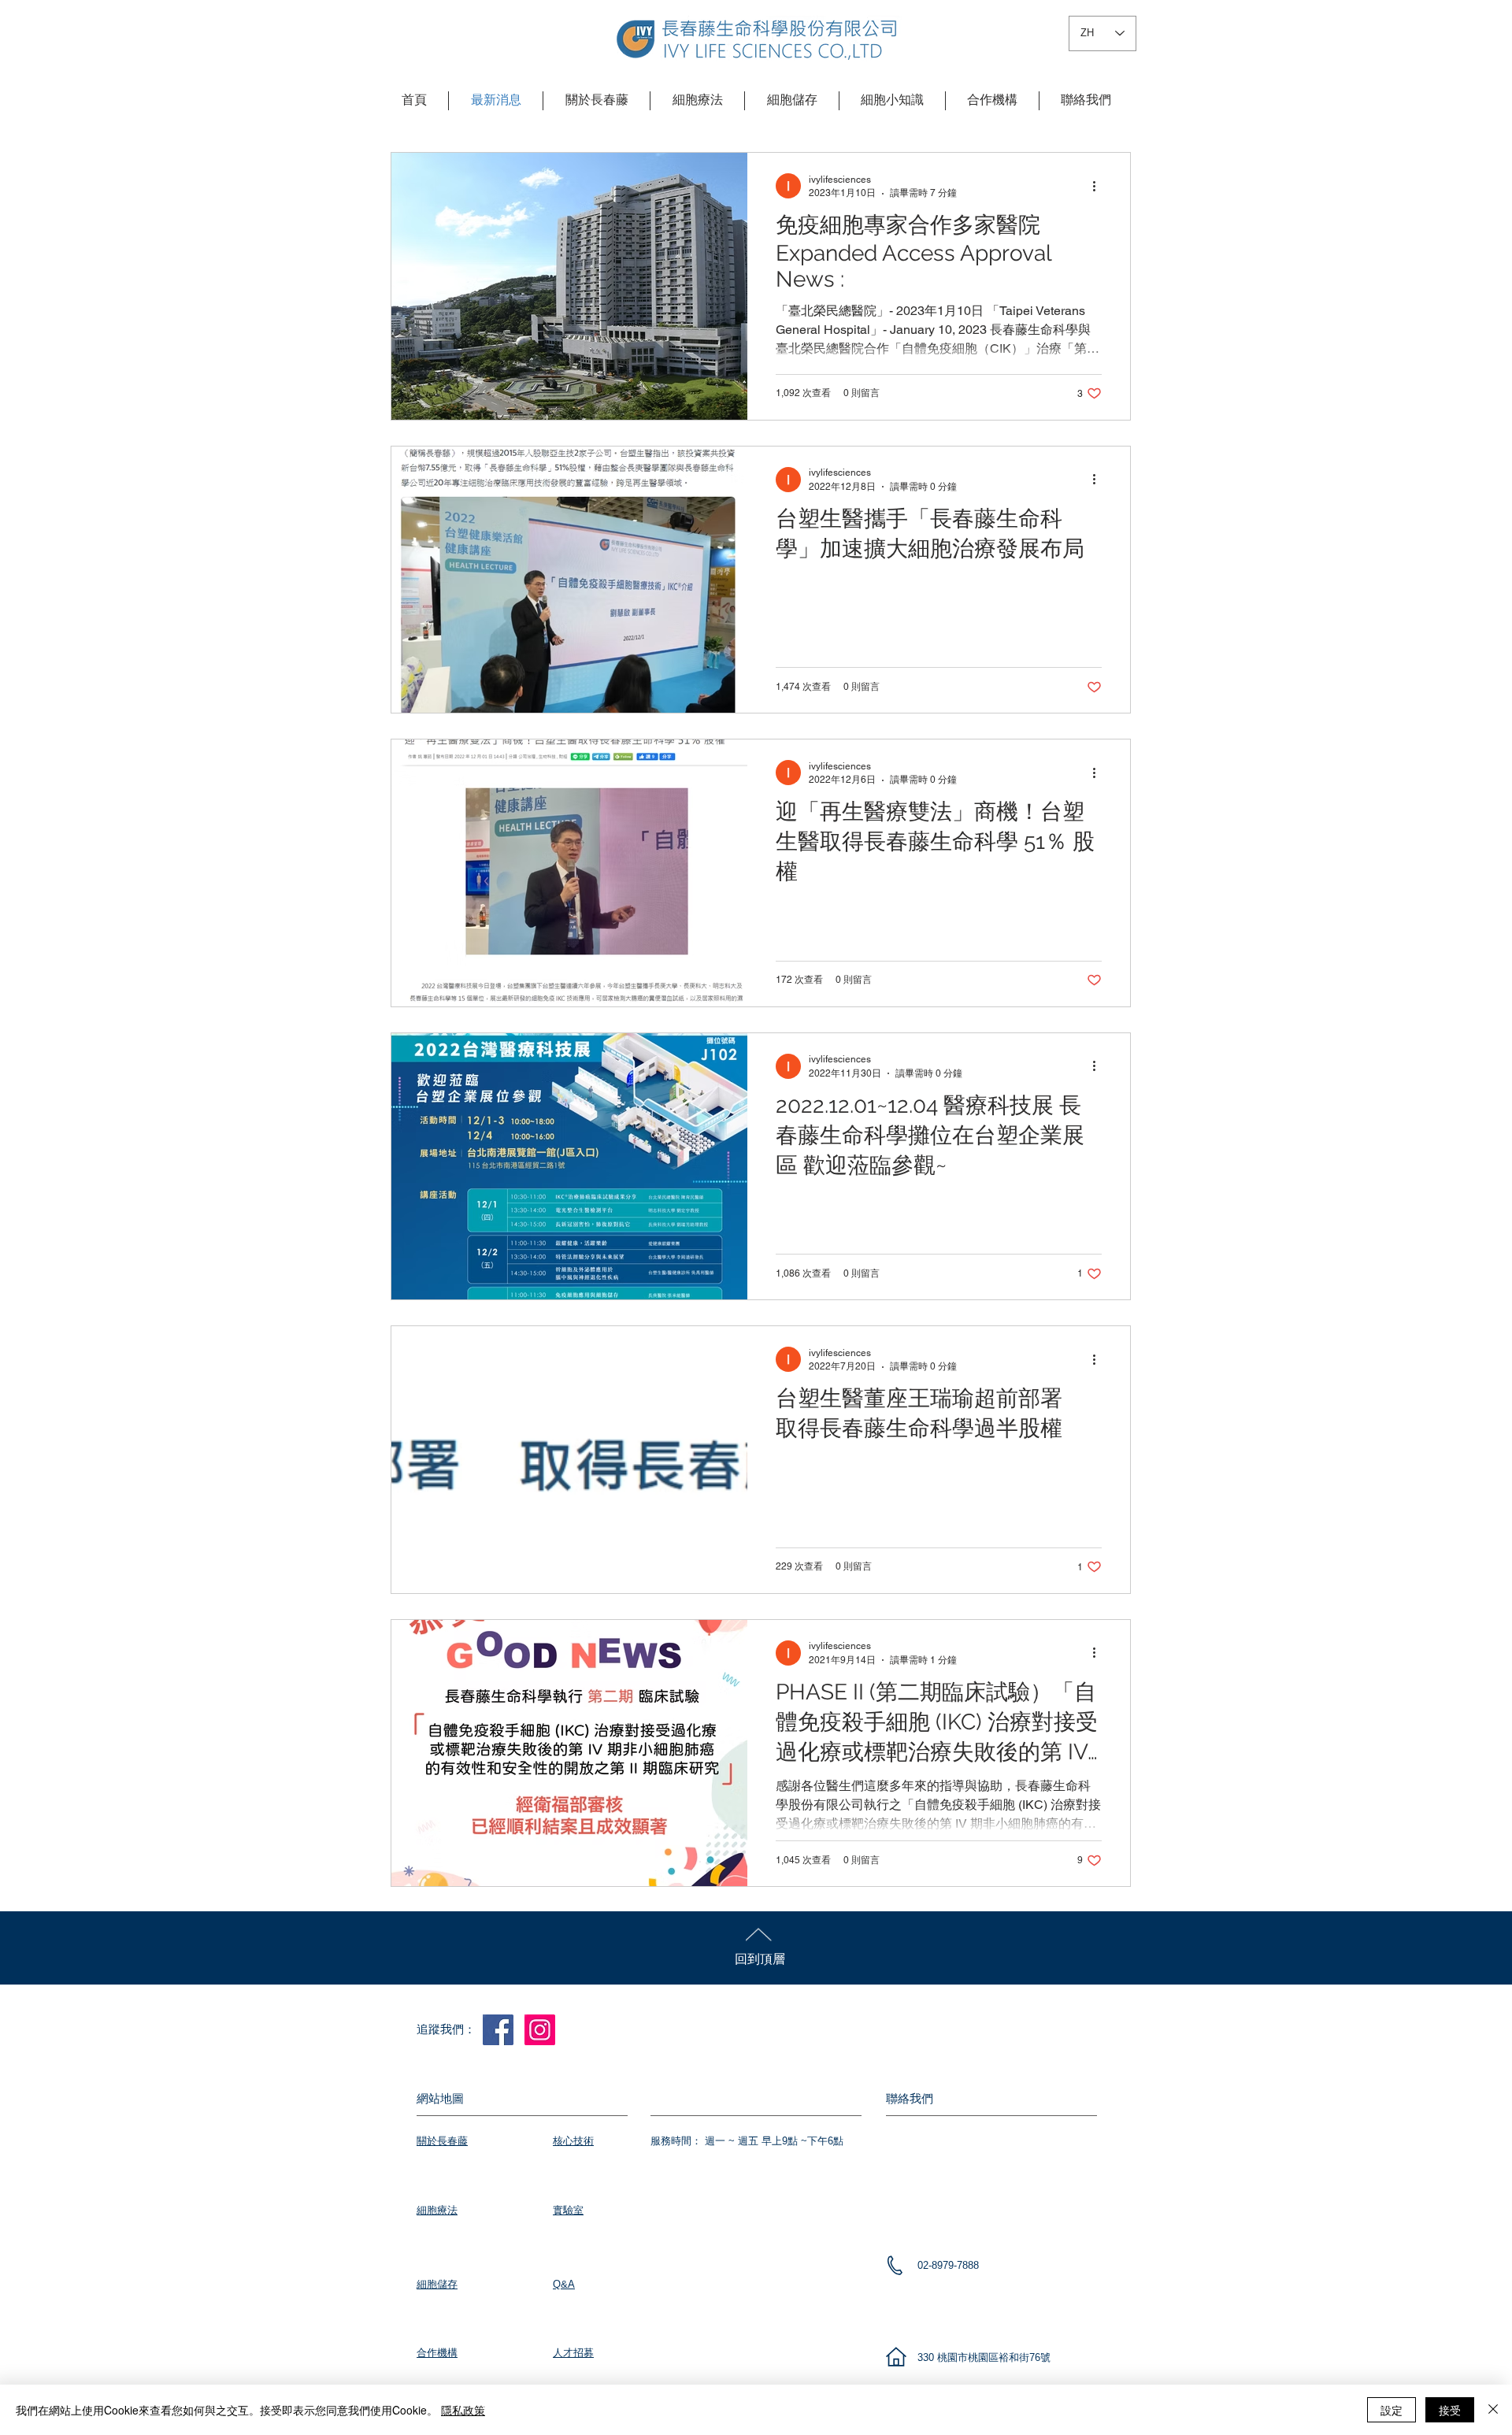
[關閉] (1493, 2410)
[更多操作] (1099, 186)
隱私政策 (463, 2410)
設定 (1392, 2410)
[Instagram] (540, 2030)
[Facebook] (498, 2030)
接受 (1450, 2410)
